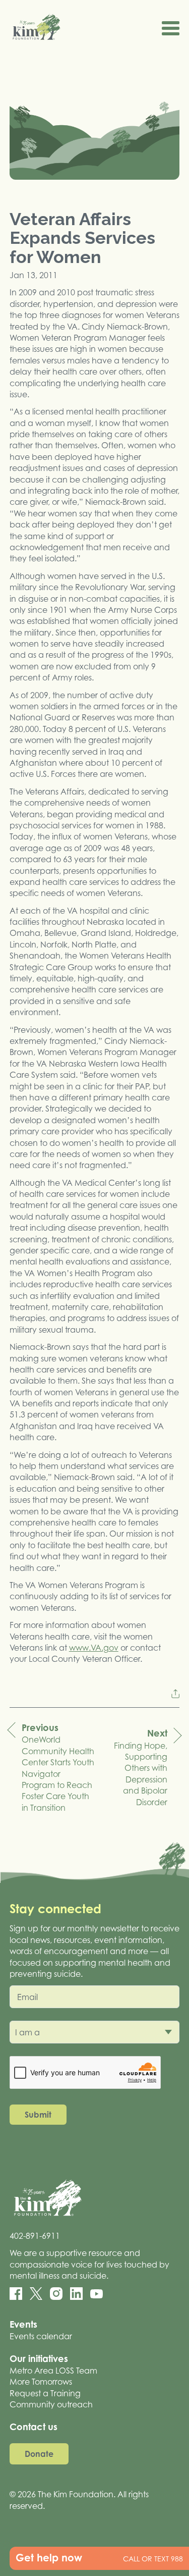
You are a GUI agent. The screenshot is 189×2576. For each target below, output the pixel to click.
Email (27, 1997)
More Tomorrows (41, 2382)
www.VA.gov (94, 1648)
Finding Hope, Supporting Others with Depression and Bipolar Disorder (141, 1767)
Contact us (34, 2427)
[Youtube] (97, 2294)
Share (175, 1694)
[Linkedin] (76, 2294)
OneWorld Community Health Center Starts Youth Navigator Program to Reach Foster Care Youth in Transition (58, 1767)
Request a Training (45, 2393)
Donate (39, 2454)
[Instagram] (56, 2294)
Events (23, 2324)
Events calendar (41, 2336)
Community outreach (51, 2404)
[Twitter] (36, 2294)
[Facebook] (16, 2294)
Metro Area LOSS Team (53, 2371)
